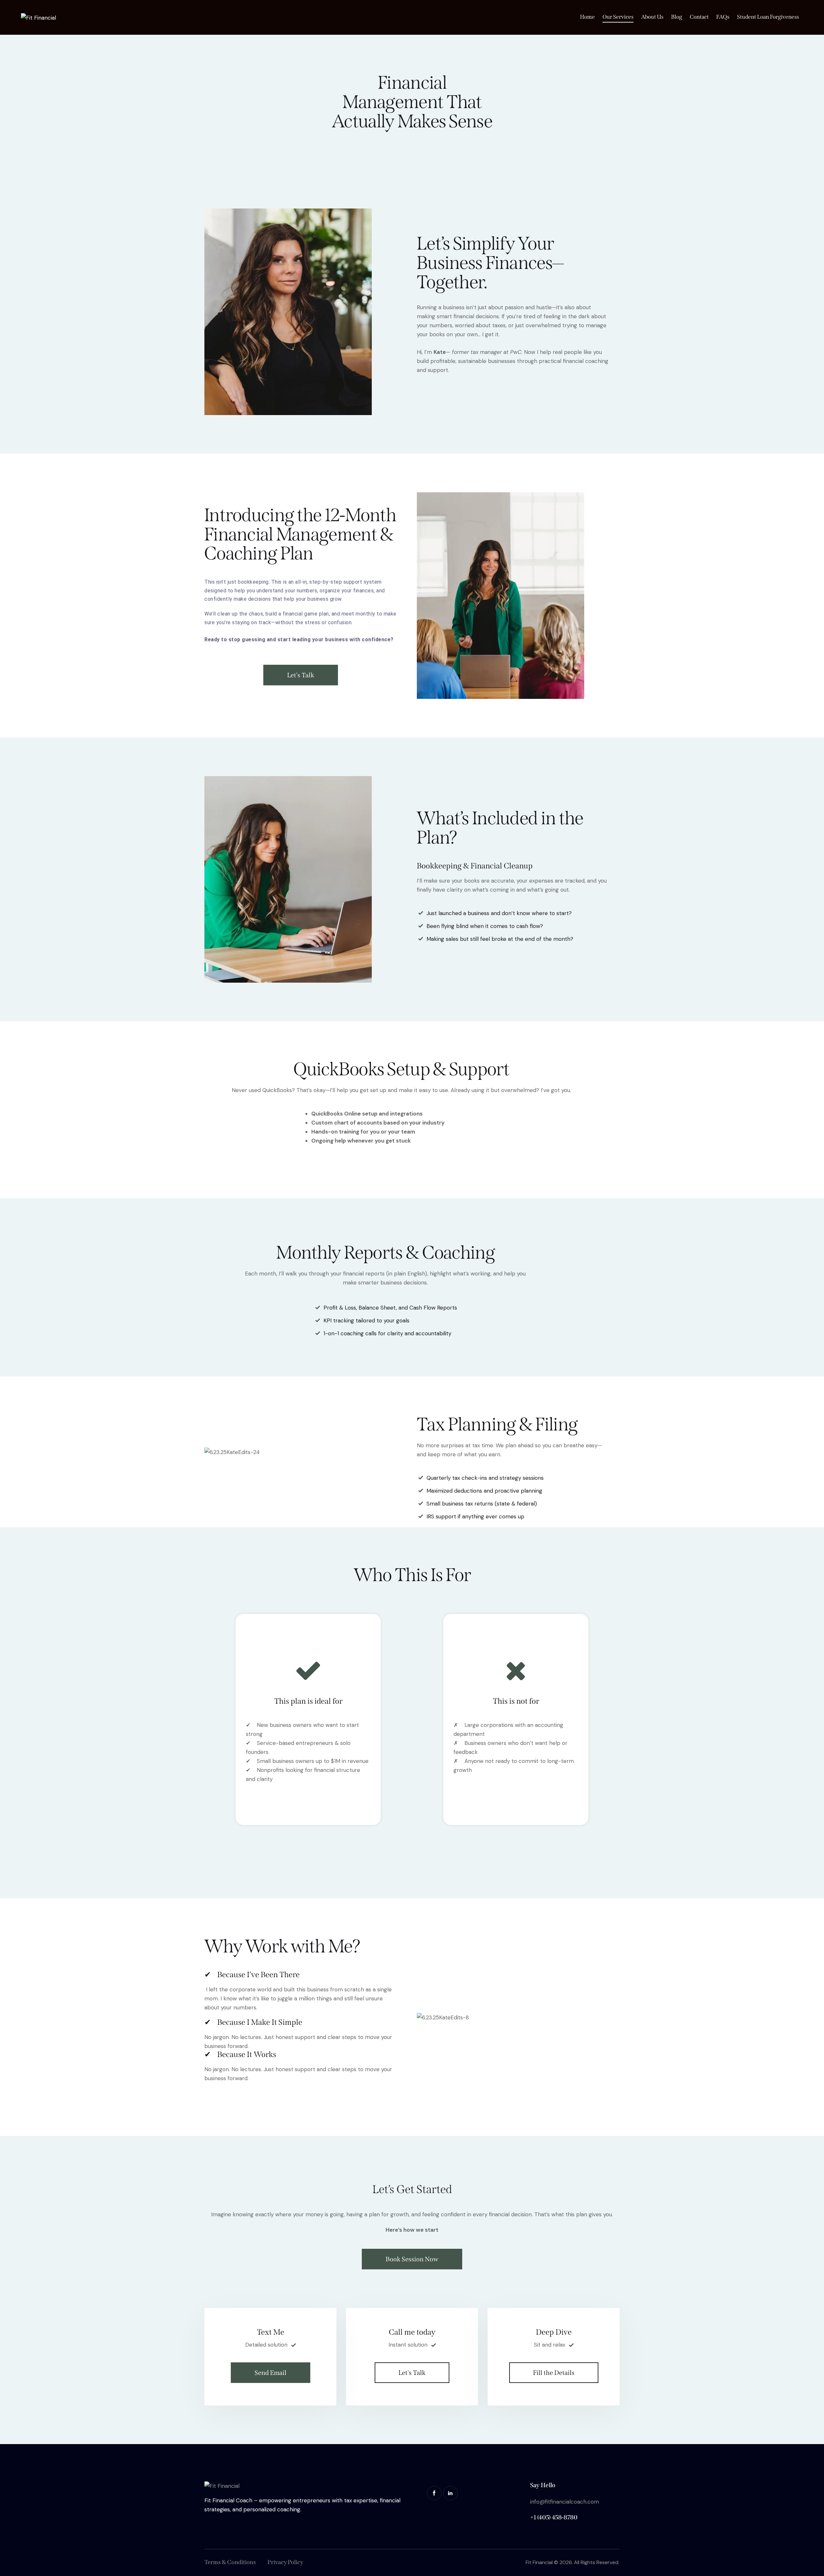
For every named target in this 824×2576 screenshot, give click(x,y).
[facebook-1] (434, 2493)
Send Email (271, 2373)
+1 (534, 2517)
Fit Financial (539, 2562)
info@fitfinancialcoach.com (565, 2502)
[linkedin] (450, 2493)
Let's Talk (412, 2373)
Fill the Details (554, 2373)
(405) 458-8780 (557, 2517)
